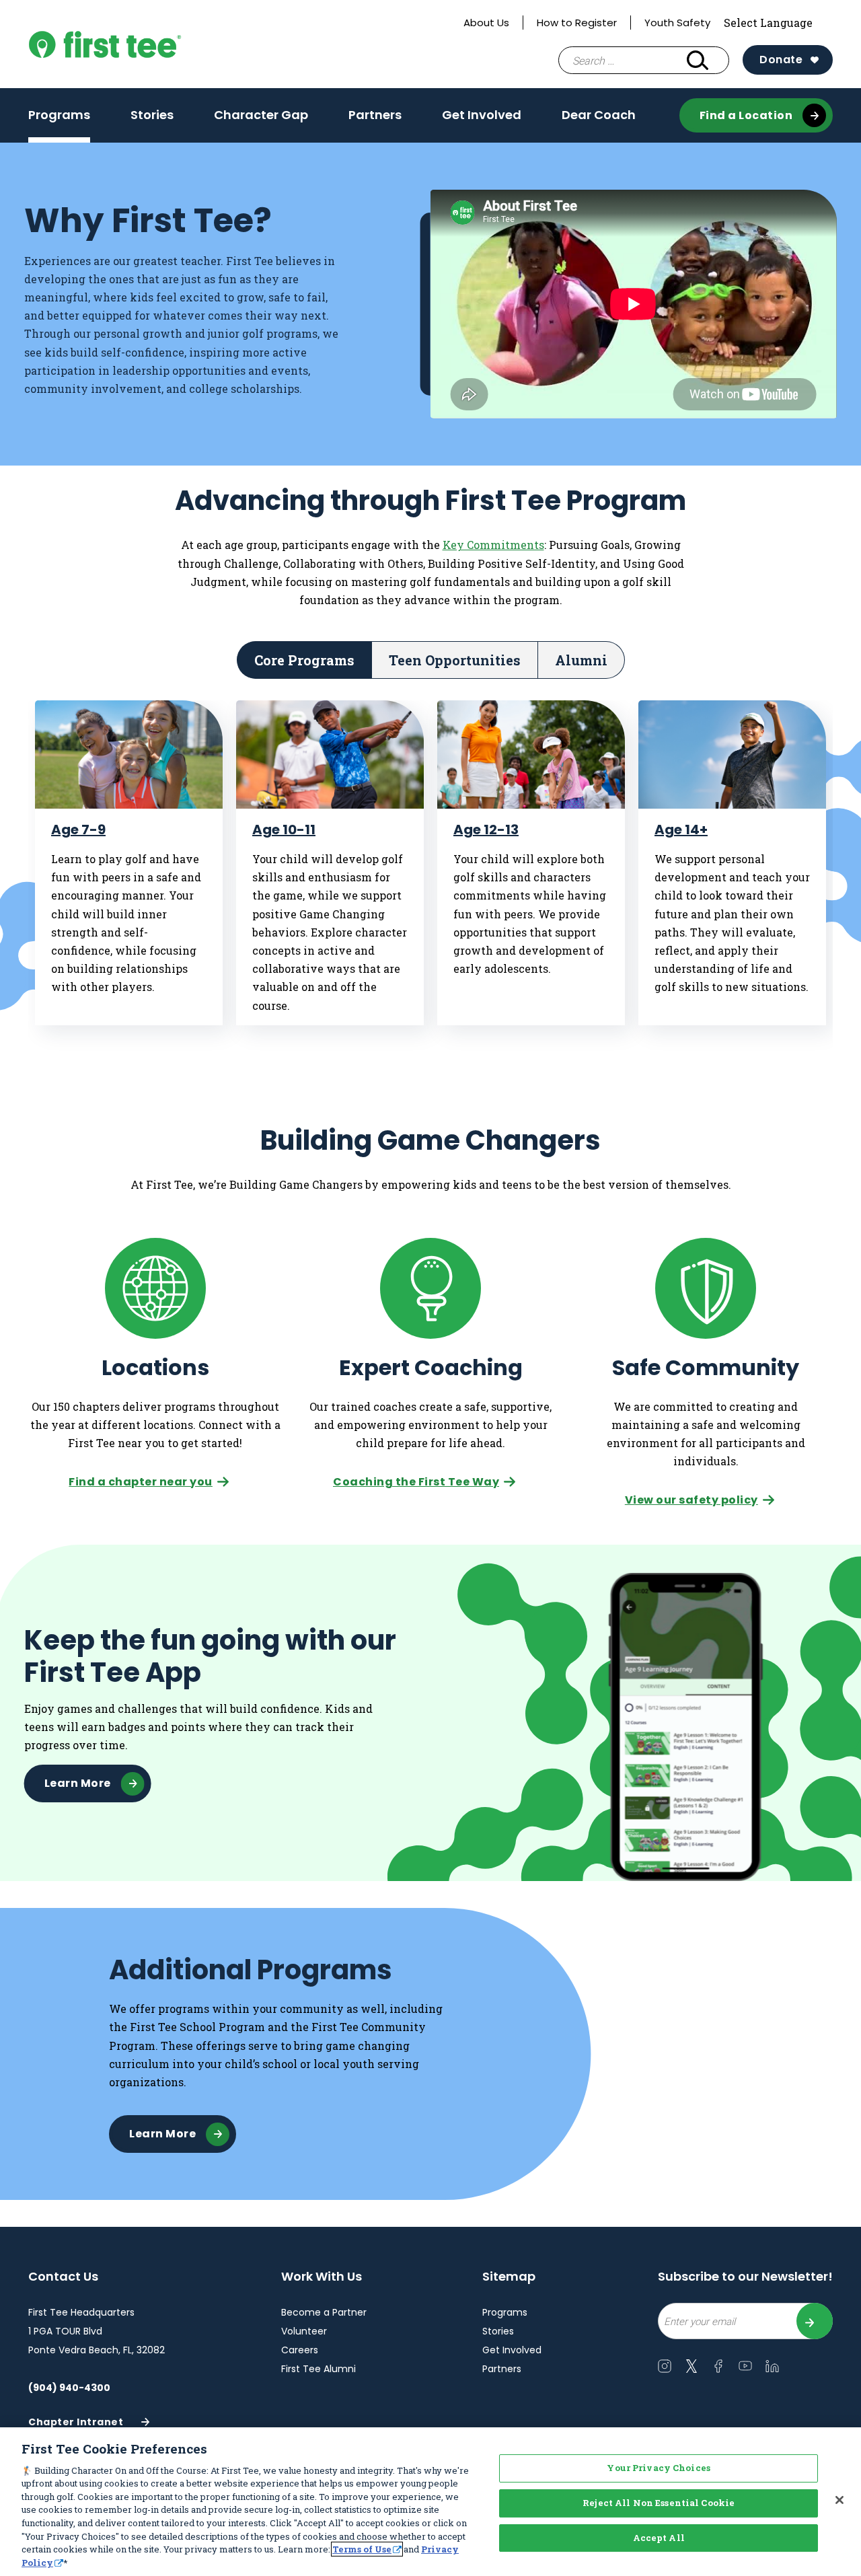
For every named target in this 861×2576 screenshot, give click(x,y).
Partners (375, 115)
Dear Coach (599, 115)
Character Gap (261, 115)
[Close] (839, 2500)
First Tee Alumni (319, 2369)
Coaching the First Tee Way (416, 1482)
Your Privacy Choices (659, 2468)
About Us (486, 23)
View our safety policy (691, 1500)
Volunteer (304, 2331)
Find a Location (746, 115)
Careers (300, 2350)
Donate (781, 60)
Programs (59, 115)
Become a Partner (324, 2312)
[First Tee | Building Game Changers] (136, 44)
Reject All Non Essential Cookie (659, 2503)
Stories (152, 115)
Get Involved (482, 115)
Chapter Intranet (76, 2426)
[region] (430, 2502)
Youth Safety (677, 23)
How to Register (577, 23)
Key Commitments (493, 545)
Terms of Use (362, 2549)
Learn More (78, 1783)
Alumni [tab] (581, 660)
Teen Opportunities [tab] (455, 660)
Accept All (659, 2538)
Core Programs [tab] (304, 660)
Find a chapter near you (141, 1482)
